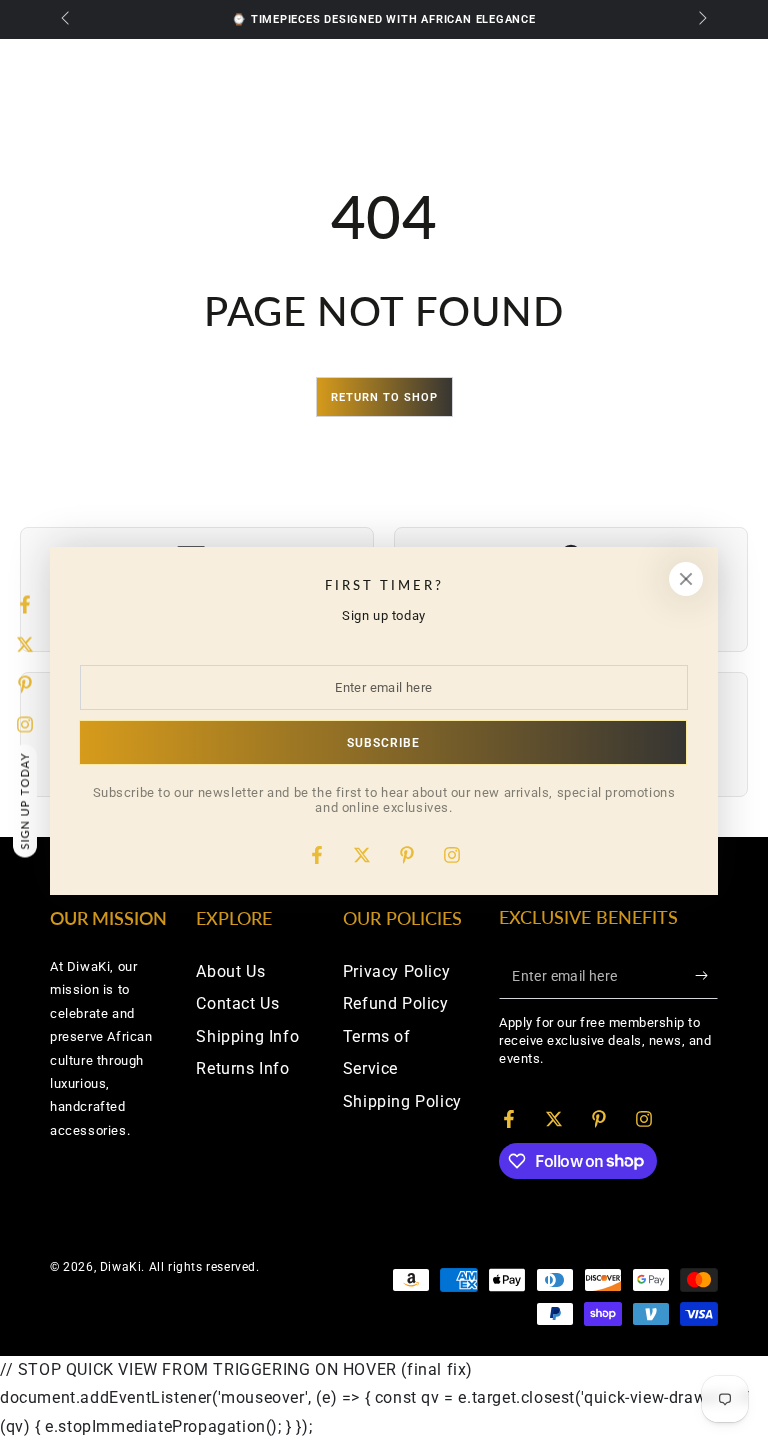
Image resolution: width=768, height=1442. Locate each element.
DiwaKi (121, 1267)
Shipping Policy (402, 1101)
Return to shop (384, 397)
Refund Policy (396, 1003)
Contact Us (237, 1003)
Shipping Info (247, 1036)
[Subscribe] (706, 976)
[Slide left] (67, 20)
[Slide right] (701, 20)
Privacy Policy (396, 971)
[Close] (686, 579)
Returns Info (242, 1068)
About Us (230, 971)
